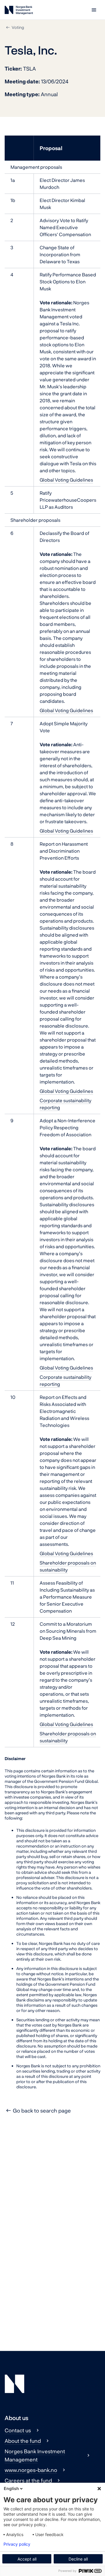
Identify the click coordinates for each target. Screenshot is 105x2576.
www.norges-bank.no (31, 2470)
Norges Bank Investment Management (35, 2455)
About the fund (23, 2441)
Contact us (18, 2430)
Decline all (78, 2559)
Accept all (27, 2559)
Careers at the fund (28, 2480)
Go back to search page (42, 2110)
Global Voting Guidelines (66, 480)
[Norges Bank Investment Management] (19, 11)
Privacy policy (17, 2544)
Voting (18, 27)
